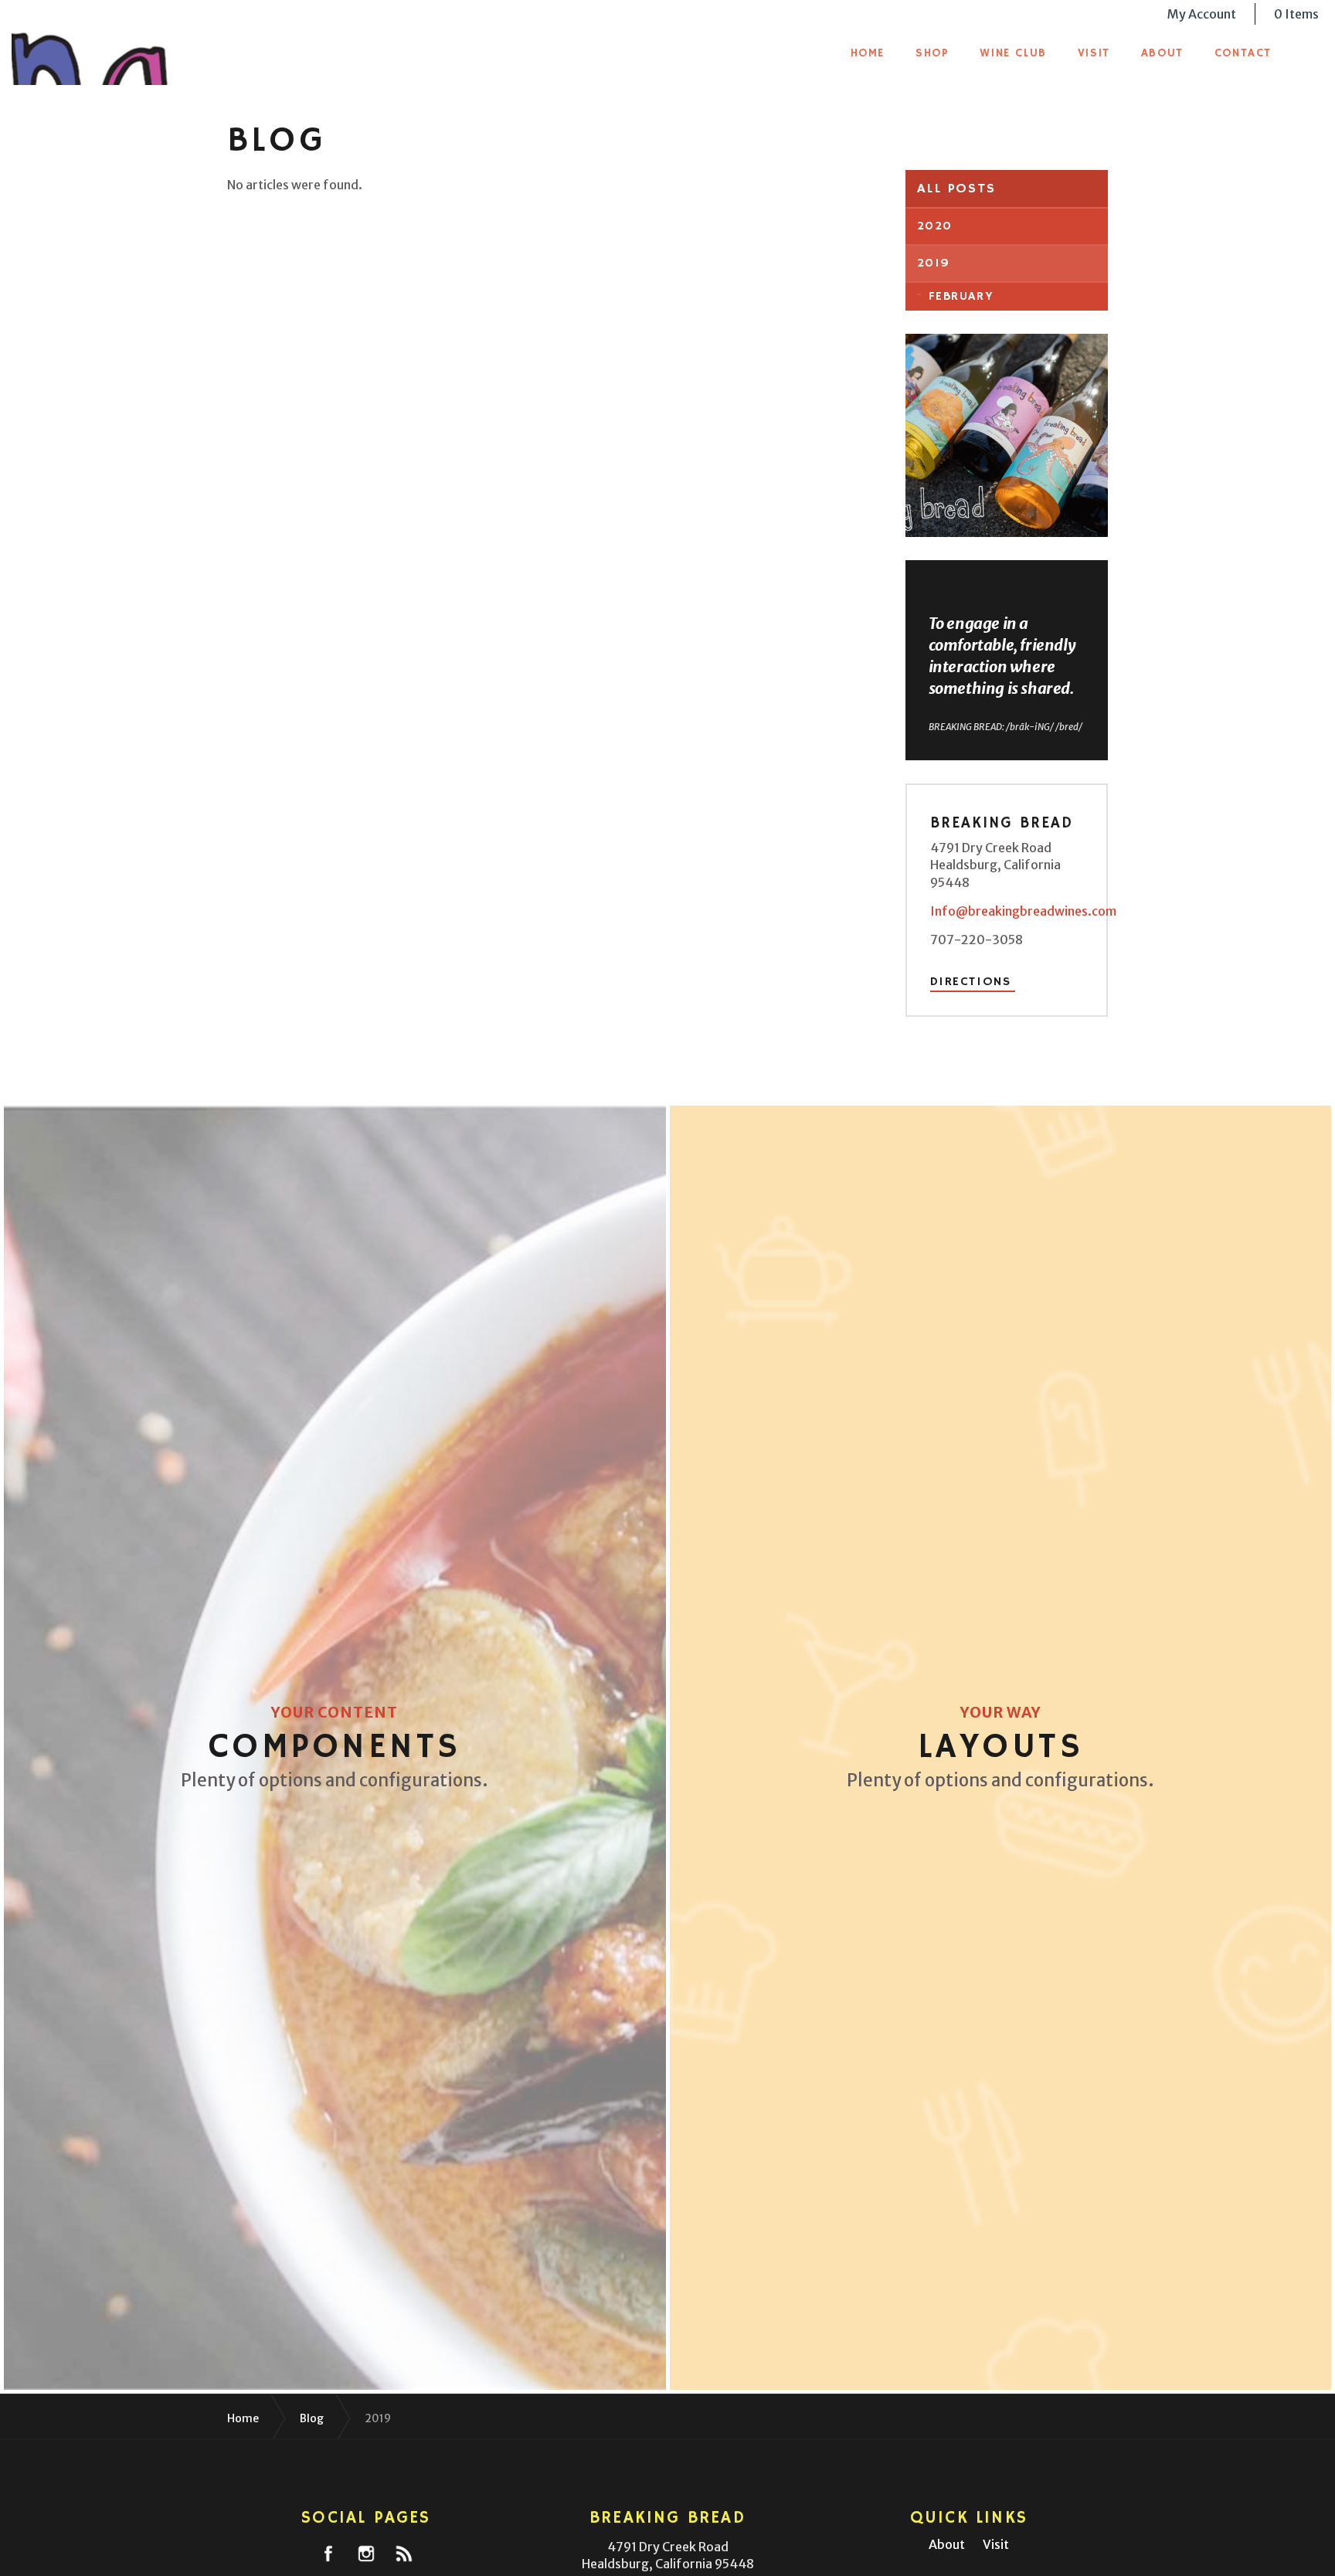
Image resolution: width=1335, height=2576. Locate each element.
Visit (1094, 53)
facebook (328, 2554)
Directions (971, 983)
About (1162, 53)
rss (404, 2554)
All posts (956, 189)
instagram (366, 2554)
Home (868, 53)
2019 (934, 263)
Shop (932, 53)
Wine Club (1013, 53)
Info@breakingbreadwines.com (1023, 911)
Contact (1243, 53)
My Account (1202, 14)
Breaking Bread (122, 46)
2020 (935, 226)
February (961, 297)
